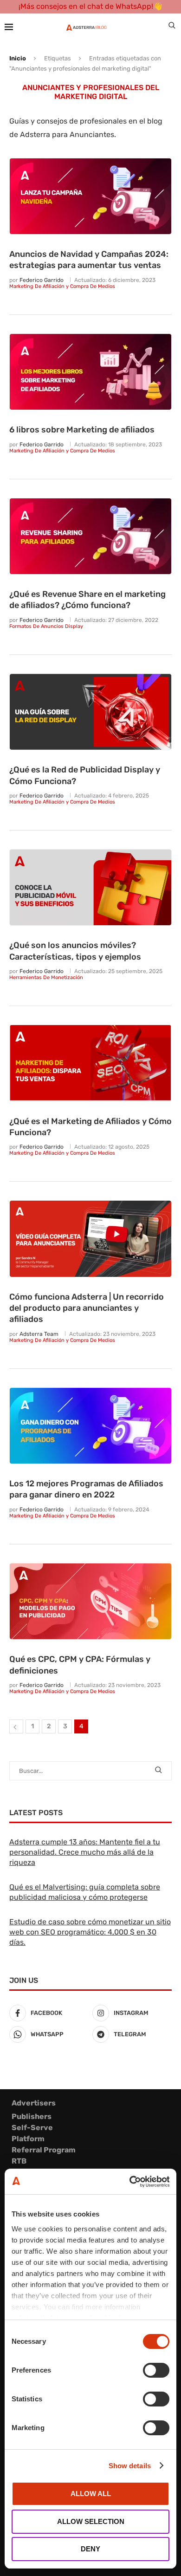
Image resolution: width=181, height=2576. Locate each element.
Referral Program (44, 2150)
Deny (90, 2549)
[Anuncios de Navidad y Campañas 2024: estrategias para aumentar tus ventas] (90, 196)
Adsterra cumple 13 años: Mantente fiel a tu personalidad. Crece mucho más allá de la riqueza (85, 1852)
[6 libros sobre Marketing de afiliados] (90, 372)
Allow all (91, 2494)
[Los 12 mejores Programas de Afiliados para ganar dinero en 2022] (90, 1426)
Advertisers (34, 2103)
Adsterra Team (39, 1334)
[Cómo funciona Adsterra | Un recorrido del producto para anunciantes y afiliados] (90, 1239)
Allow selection (91, 2521)
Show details (130, 2466)
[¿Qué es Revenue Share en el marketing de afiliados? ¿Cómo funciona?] (90, 536)
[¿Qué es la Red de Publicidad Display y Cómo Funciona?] (90, 712)
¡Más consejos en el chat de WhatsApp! (86, 6)
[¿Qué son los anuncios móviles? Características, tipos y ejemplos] (90, 888)
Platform (28, 2139)
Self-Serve (32, 2128)
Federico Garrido (42, 280)
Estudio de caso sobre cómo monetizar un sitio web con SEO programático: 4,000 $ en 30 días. (90, 1932)
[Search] (172, 27)
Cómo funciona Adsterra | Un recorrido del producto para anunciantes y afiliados (87, 1308)
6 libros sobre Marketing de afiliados (82, 430)
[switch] (156, 2370)
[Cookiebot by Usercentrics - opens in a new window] (130, 2182)
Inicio (18, 58)
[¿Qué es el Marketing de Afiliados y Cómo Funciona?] (90, 1063)
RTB (19, 2161)
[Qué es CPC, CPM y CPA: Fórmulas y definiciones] (90, 1602)
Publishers (32, 2116)
